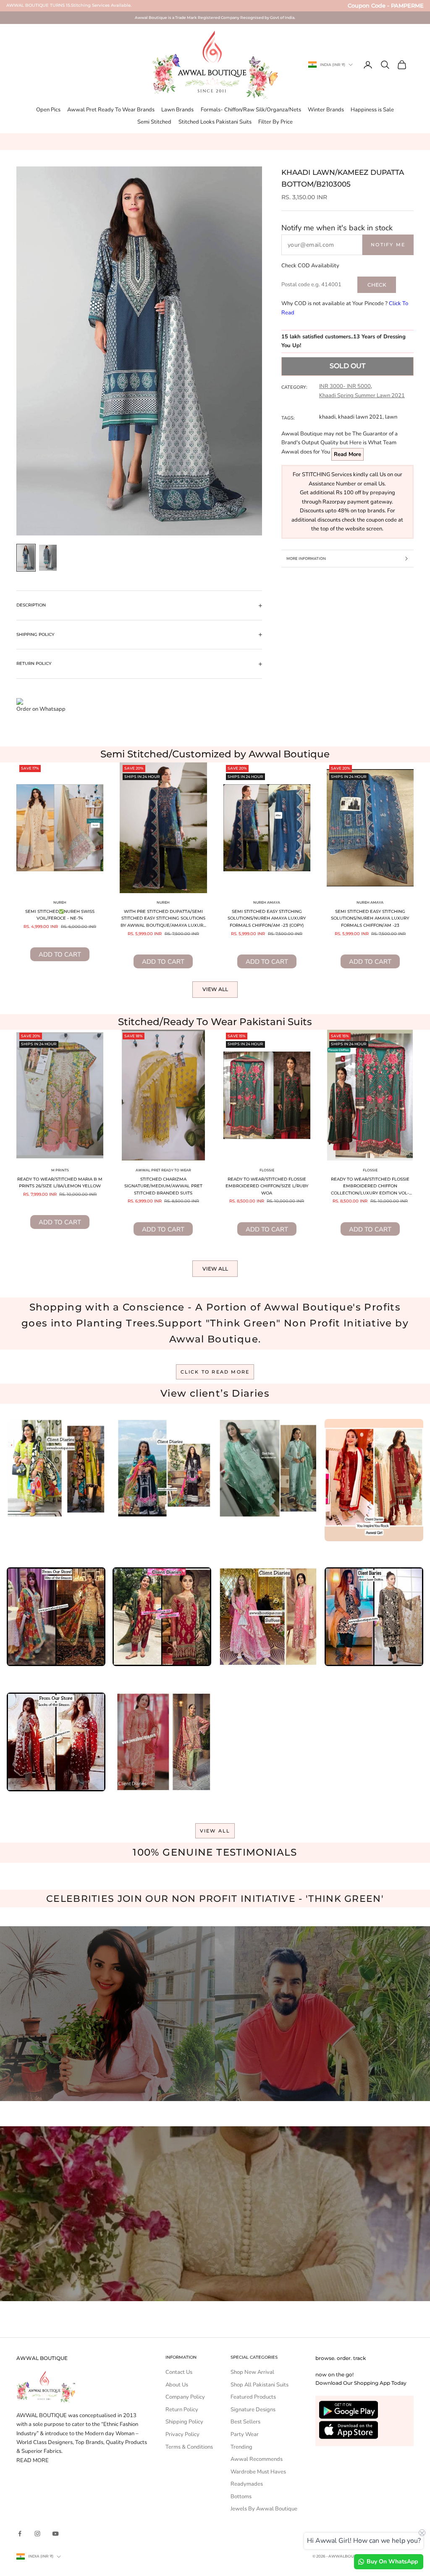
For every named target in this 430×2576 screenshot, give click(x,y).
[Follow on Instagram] (37, 2534)
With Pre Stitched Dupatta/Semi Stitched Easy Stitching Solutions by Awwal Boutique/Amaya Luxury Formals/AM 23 (163, 919)
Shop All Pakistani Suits (260, 2385)
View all (215, 989)
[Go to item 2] (48, 558)
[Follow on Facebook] (20, 2534)
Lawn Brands (177, 110)
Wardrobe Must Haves (258, 2472)
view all (215, 1831)
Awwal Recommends (257, 2459)
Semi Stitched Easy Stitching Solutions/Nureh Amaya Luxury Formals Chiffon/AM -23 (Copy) (267, 918)
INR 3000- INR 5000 (345, 386)
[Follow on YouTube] (55, 2534)
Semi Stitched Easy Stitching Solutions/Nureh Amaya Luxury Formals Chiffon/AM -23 (370, 918)
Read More (347, 454)
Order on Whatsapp (41, 709)
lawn (391, 417)
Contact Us (179, 2372)
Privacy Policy (182, 2434)
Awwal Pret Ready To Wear (163, 1170)
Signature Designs (253, 2410)
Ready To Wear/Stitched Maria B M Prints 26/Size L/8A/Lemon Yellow (60, 1183)
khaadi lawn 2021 (360, 417)
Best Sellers (245, 2422)
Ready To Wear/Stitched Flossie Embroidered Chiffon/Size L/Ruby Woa (267, 1186)
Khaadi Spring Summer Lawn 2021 (362, 395)
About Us (177, 2385)
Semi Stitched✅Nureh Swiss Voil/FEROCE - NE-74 (60, 915)
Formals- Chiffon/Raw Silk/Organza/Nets (251, 110)
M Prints (60, 1170)
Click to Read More (215, 1372)
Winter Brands (326, 110)
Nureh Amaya (267, 902)
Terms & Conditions (189, 2447)
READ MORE (33, 2460)
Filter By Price (275, 122)
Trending (241, 2447)
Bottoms (241, 2497)
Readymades (247, 2484)
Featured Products (253, 2397)
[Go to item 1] (26, 558)
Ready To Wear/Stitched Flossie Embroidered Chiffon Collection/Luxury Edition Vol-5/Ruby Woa (370, 1187)
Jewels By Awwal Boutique (264, 2509)
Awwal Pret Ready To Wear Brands (111, 110)
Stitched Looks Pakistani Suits (215, 122)
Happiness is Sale (372, 110)
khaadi (327, 417)
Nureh (60, 902)
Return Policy (182, 2410)
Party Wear (245, 2434)
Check (377, 285)
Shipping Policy (184, 2422)
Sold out (347, 366)
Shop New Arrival (252, 2372)
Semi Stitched (154, 122)
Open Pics (48, 110)
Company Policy (185, 2397)
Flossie (267, 1170)
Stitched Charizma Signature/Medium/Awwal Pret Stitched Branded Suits (163, 1186)
